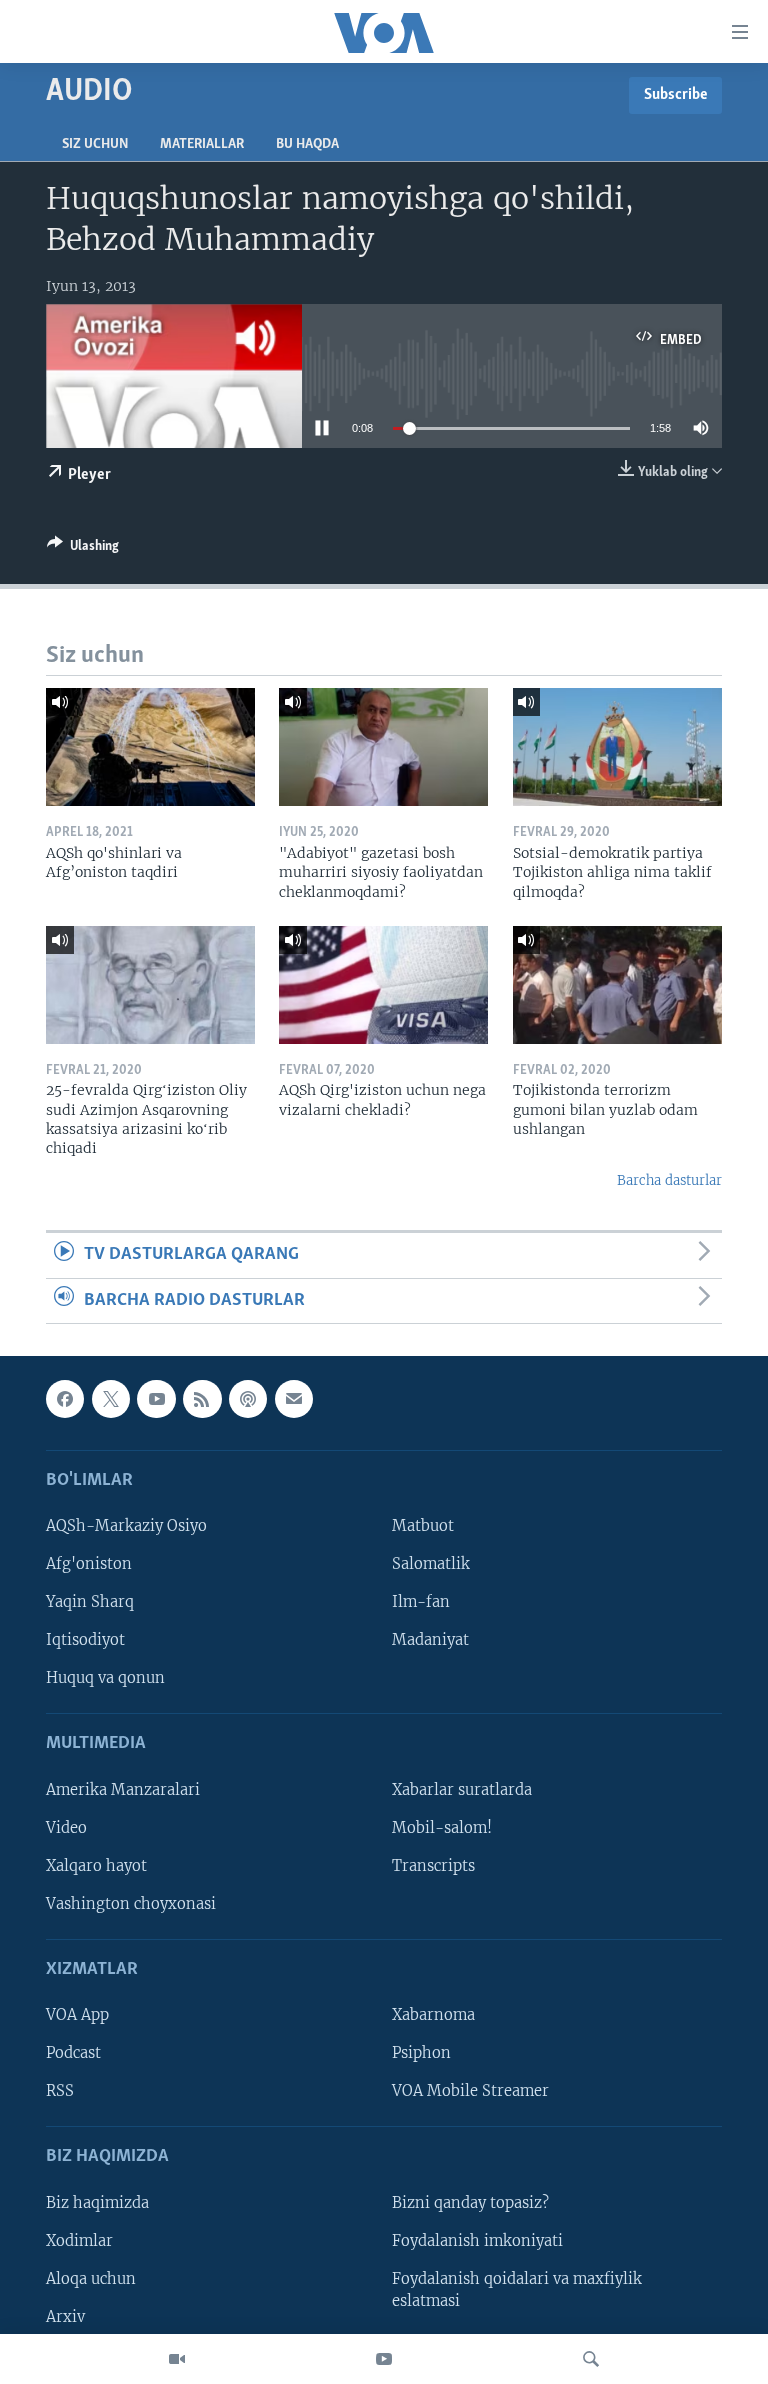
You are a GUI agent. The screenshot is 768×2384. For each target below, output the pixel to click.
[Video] (177, 2359)
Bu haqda (307, 144)
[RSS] (202, 1399)
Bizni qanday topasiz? (470, 2203)
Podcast (73, 2053)
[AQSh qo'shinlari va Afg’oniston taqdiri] (150, 747)
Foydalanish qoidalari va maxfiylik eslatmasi (517, 2290)
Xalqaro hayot (96, 1866)
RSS (60, 2091)
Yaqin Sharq (90, 1602)
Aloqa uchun (91, 2279)
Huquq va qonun (105, 1678)
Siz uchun (95, 144)
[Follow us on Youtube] (156, 1399)
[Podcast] (248, 1399)
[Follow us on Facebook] (65, 1399)
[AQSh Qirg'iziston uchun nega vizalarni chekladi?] (383, 985)
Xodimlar (79, 2241)
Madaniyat (430, 1640)
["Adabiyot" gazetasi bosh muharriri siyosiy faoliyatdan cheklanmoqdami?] (383, 747)
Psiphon (421, 2053)
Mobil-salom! (442, 1828)
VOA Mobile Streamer (470, 2091)
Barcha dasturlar (669, 1180)
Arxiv (65, 2317)
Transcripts (433, 1866)
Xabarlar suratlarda (462, 1790)
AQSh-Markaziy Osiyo (126, 1526)
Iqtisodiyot (85, 1640)
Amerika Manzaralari (123, 1790)
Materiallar (202, 144)
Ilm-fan (421, 1602)
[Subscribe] (294, 1399)
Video (66, 1828)
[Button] (83, 549)
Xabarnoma (433, 2015)
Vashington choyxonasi (131, 1904)
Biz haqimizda (97, 2203)
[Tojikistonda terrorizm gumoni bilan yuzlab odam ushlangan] (617, 985)
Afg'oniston (89, 1564)
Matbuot (423, 1526)
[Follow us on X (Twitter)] (111, 1399)
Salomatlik (431, 1564)
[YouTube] (384, 2359)
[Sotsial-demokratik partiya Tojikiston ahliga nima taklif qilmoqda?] (617, 747)
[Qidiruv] (591, 2359)
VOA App (77, 2015)
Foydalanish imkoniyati (477, 2241)
